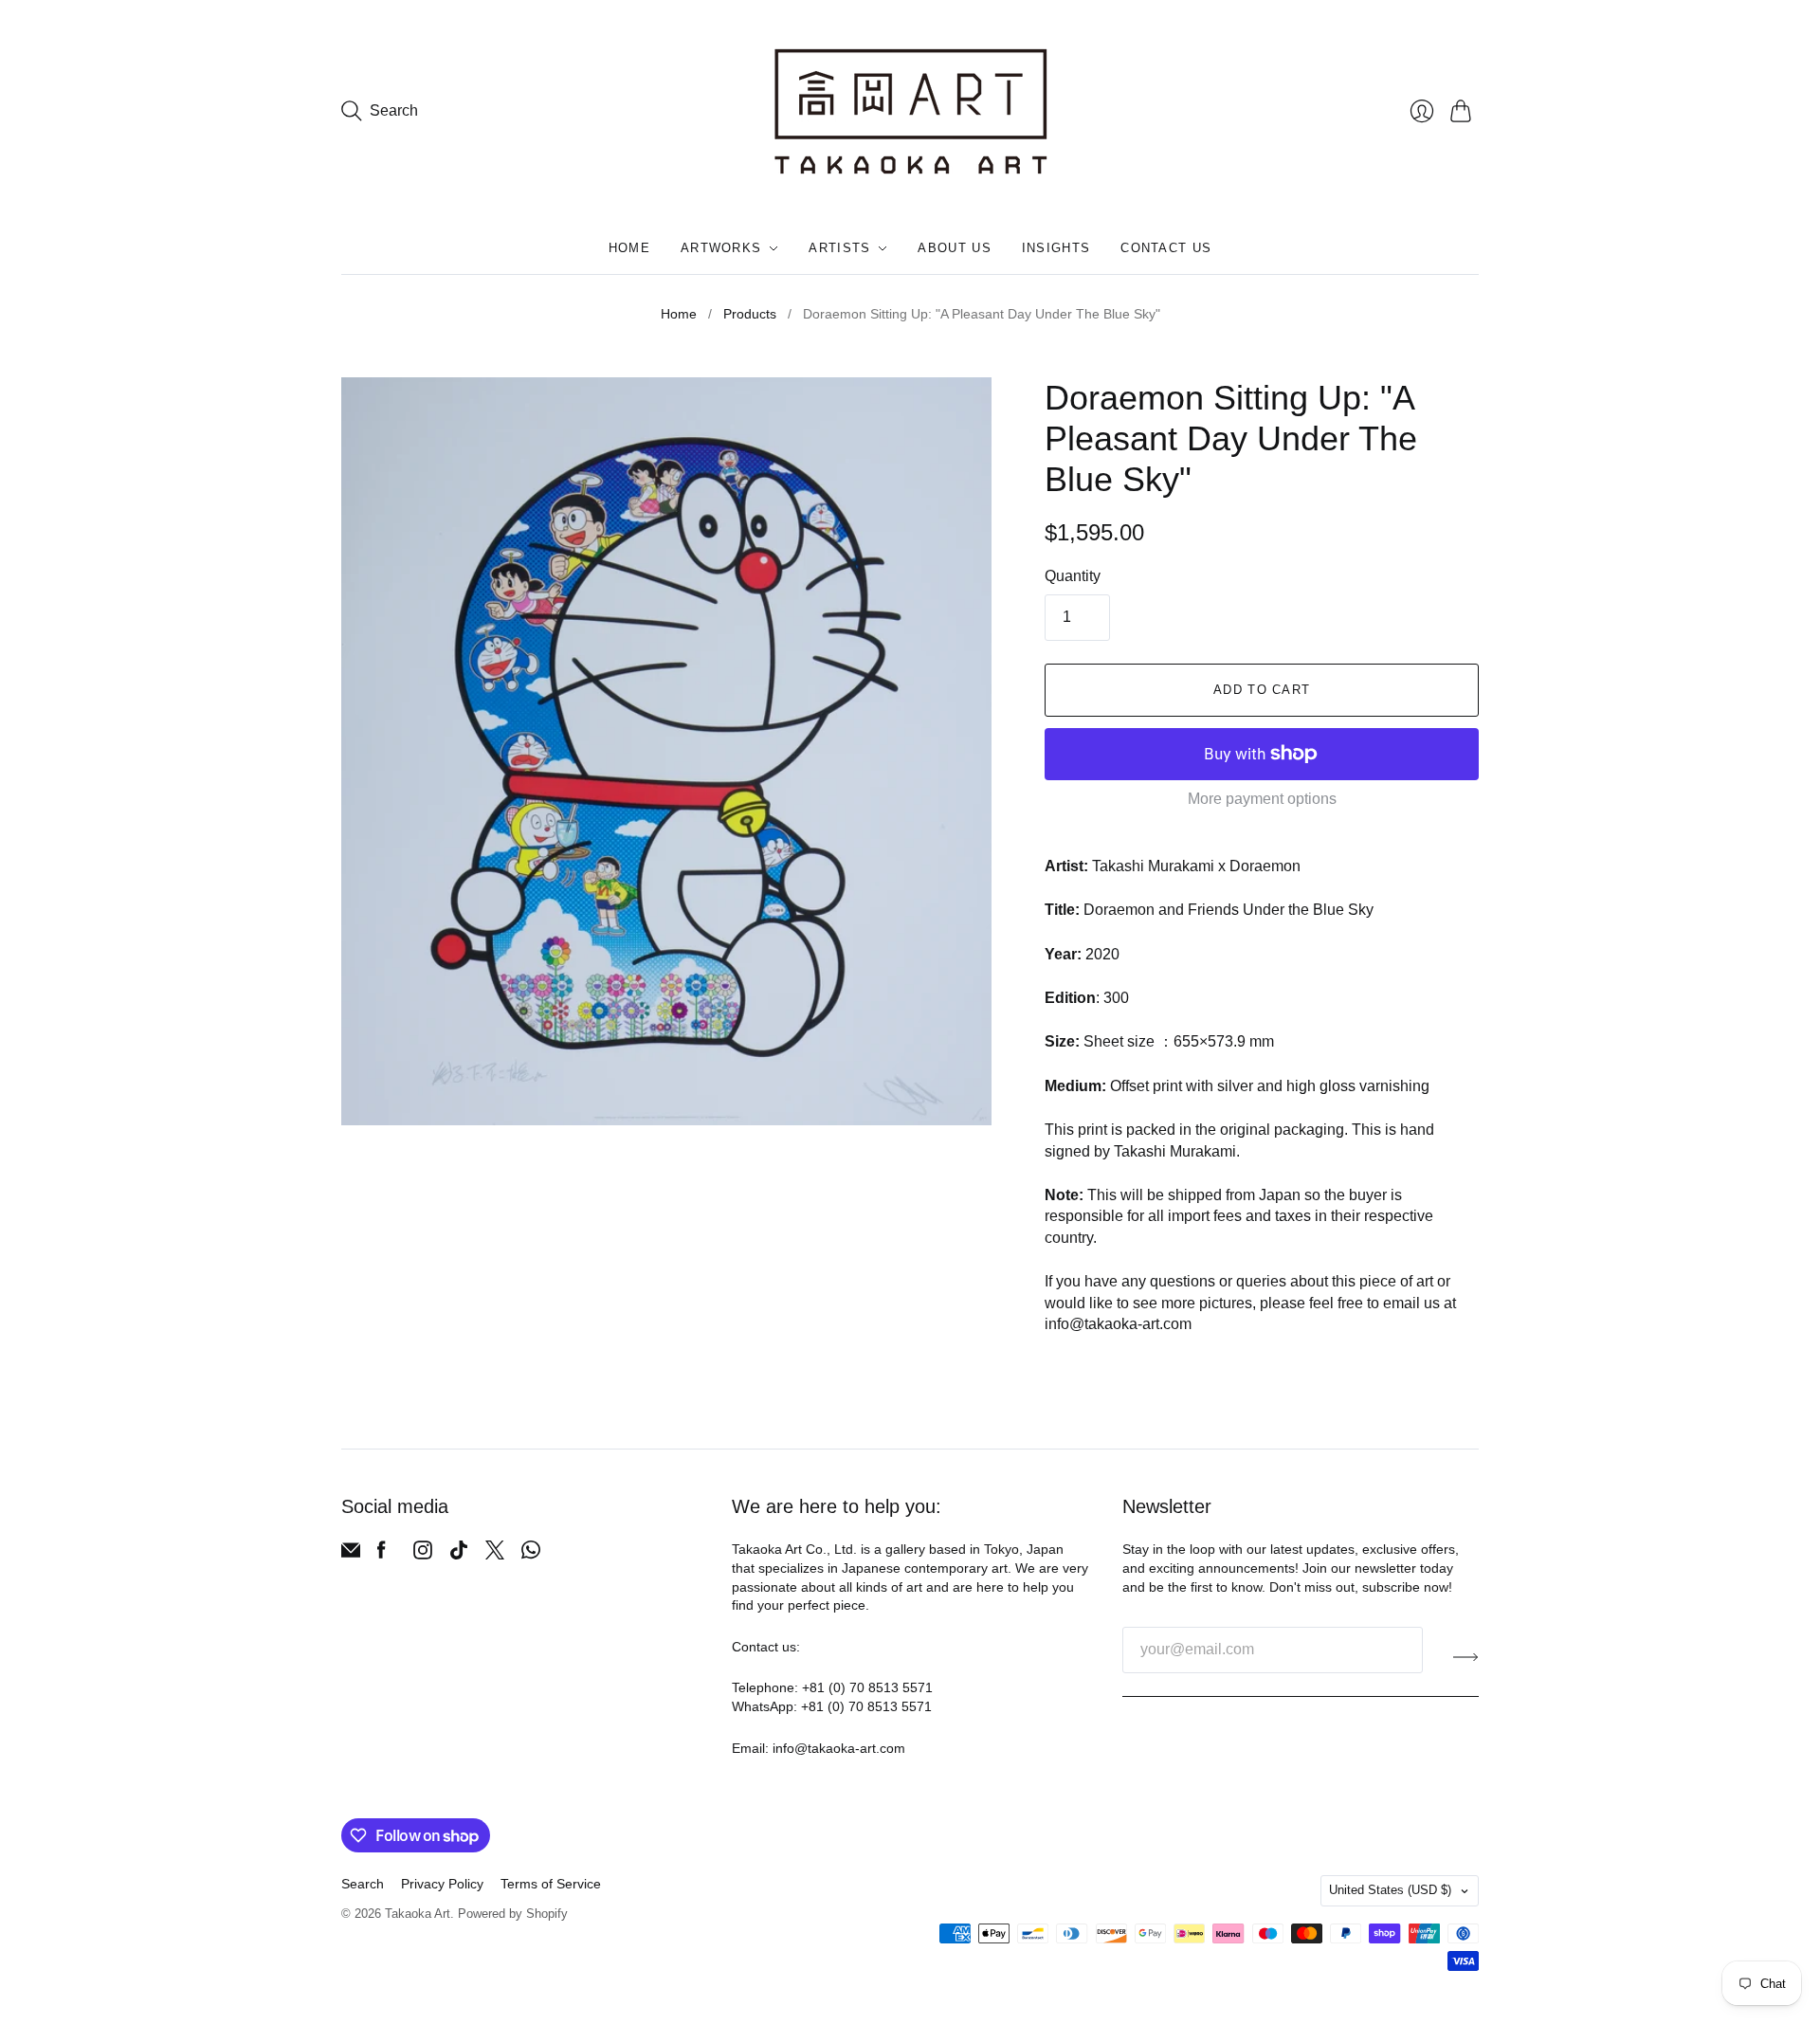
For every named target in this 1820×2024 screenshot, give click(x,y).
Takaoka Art (418, 1914)
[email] (351, 1554)
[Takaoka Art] (910, 111)
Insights (1056, 248)
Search (363, 1884)
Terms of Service (551, 1884)
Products (750, 314)
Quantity (1073, 576)
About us (954, 248)
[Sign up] (1466, 1657)
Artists (839, 248)
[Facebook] (382, 1554)
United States (1390, 1890)
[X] (495, 1554)
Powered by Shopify (513, 1914)
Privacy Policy (442, 1884)
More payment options (1262, 799)
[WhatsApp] (531, 1554)
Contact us (1166, 248)
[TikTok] (459, 1554)
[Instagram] (423, 1554)
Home (629, 248)
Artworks (721, 248)
